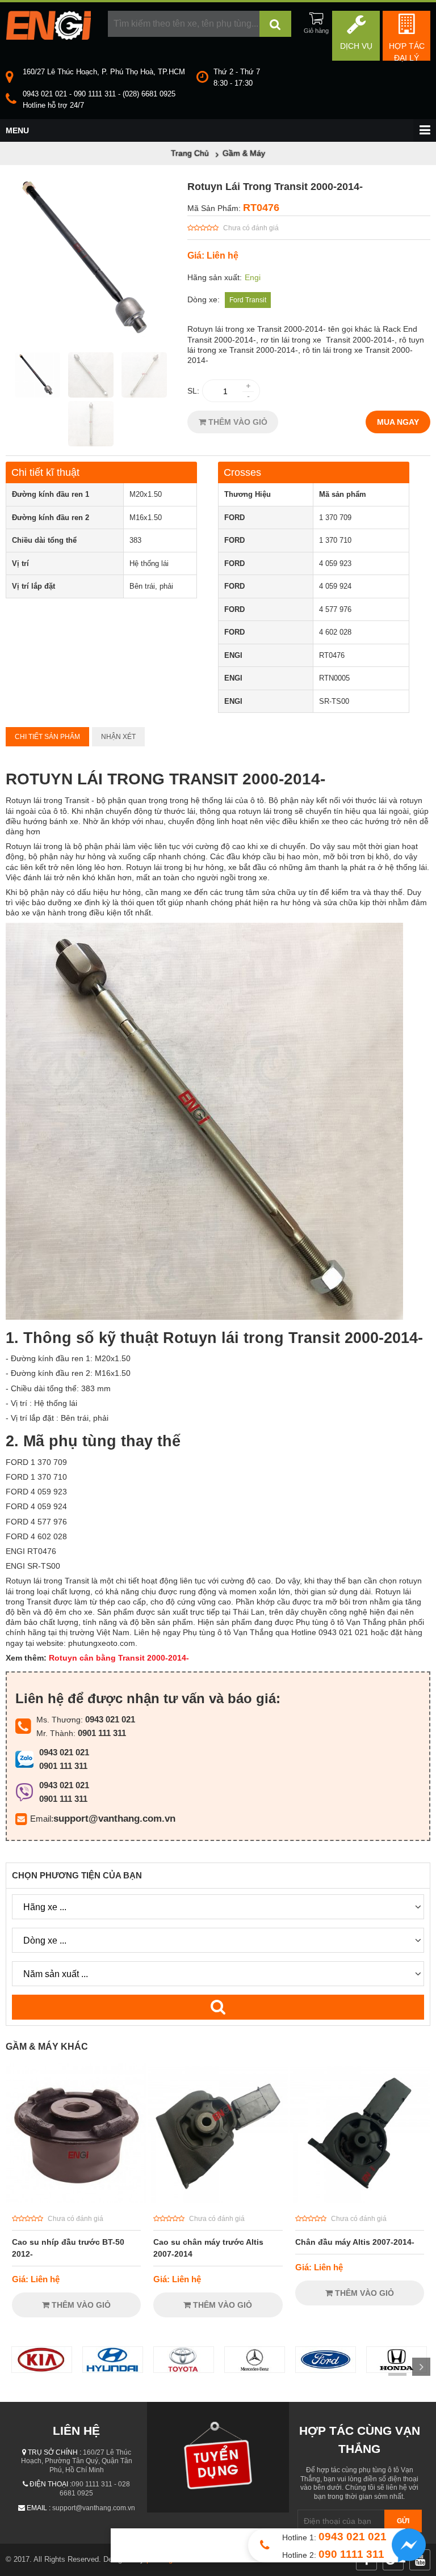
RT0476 (261, 208)
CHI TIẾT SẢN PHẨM (47, 737)
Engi (253, 277)
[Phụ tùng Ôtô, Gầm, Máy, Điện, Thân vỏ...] (48, 37)
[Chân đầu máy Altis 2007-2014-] (360, 2201)
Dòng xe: (204, 299)
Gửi (403, 2521)
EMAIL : (39, 2508)
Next (421, 2367)
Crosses (242, 472)
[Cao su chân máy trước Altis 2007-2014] (218, 2201)
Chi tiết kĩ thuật (45, 472)
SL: (193, 391)
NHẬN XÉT (118, 737)
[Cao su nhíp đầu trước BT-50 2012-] (76, 2201)
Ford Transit (248, 300)
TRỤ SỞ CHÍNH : (54, 2452)
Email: (42, 1819)
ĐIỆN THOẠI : (51, 2484)
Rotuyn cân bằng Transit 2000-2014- (126, 1658)
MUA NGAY (398, 422)
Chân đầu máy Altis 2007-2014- (355, 2242)
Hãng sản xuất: (215, 277)
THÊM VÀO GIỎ (237, 422)
